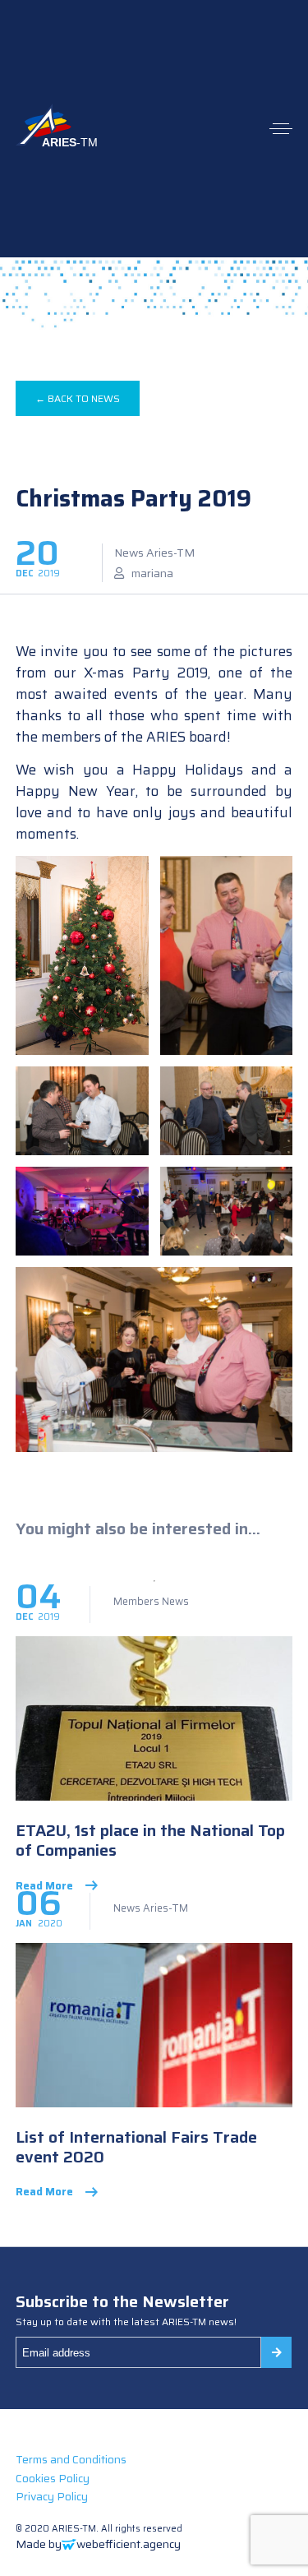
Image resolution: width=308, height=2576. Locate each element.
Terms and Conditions (71, 2459)
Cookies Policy (53, 2478)
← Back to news (78, 398)
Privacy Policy (52, 2496)
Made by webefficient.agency (98, 2544)
